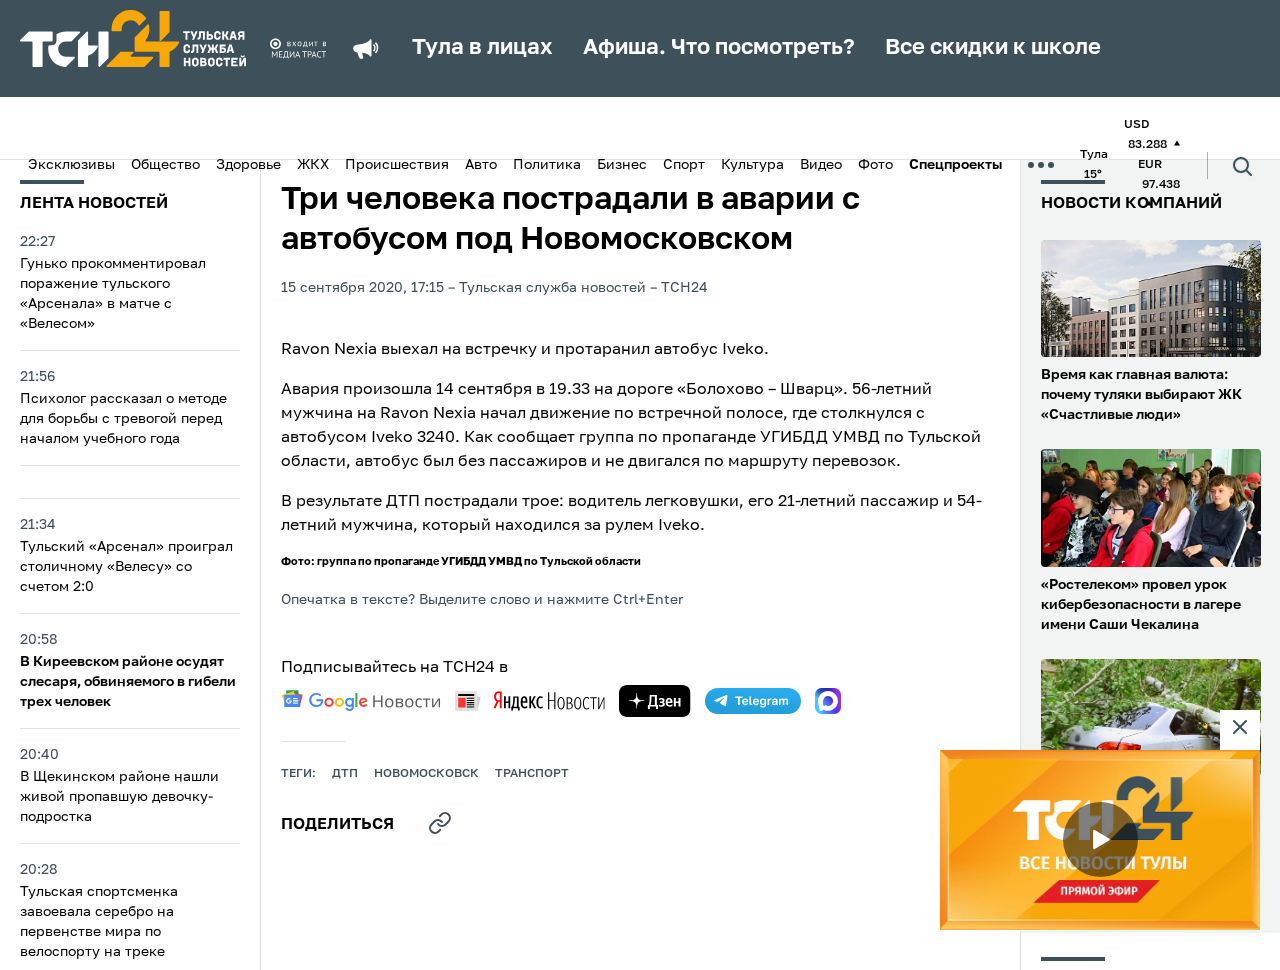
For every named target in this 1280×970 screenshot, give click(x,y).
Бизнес (622, 165)
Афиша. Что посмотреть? (719, 48)
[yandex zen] (655, 701)
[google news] (361, 701)
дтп (345, 774)
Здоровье (248, 165)
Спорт (684, 165)
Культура (752, 165)
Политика (547, 165)
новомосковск (426, 774)
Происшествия (397, 165)
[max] (828, 701)
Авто (481, 165)
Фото (875, 165)
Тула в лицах (482, 48)
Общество (165, 165)
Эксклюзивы (71, 165)
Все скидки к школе (993, 48)
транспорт (532, 774)
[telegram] (753, 701)
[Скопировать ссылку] (440, 823)
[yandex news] (530, 700)
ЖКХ (313, 165)
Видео (821, 165)
